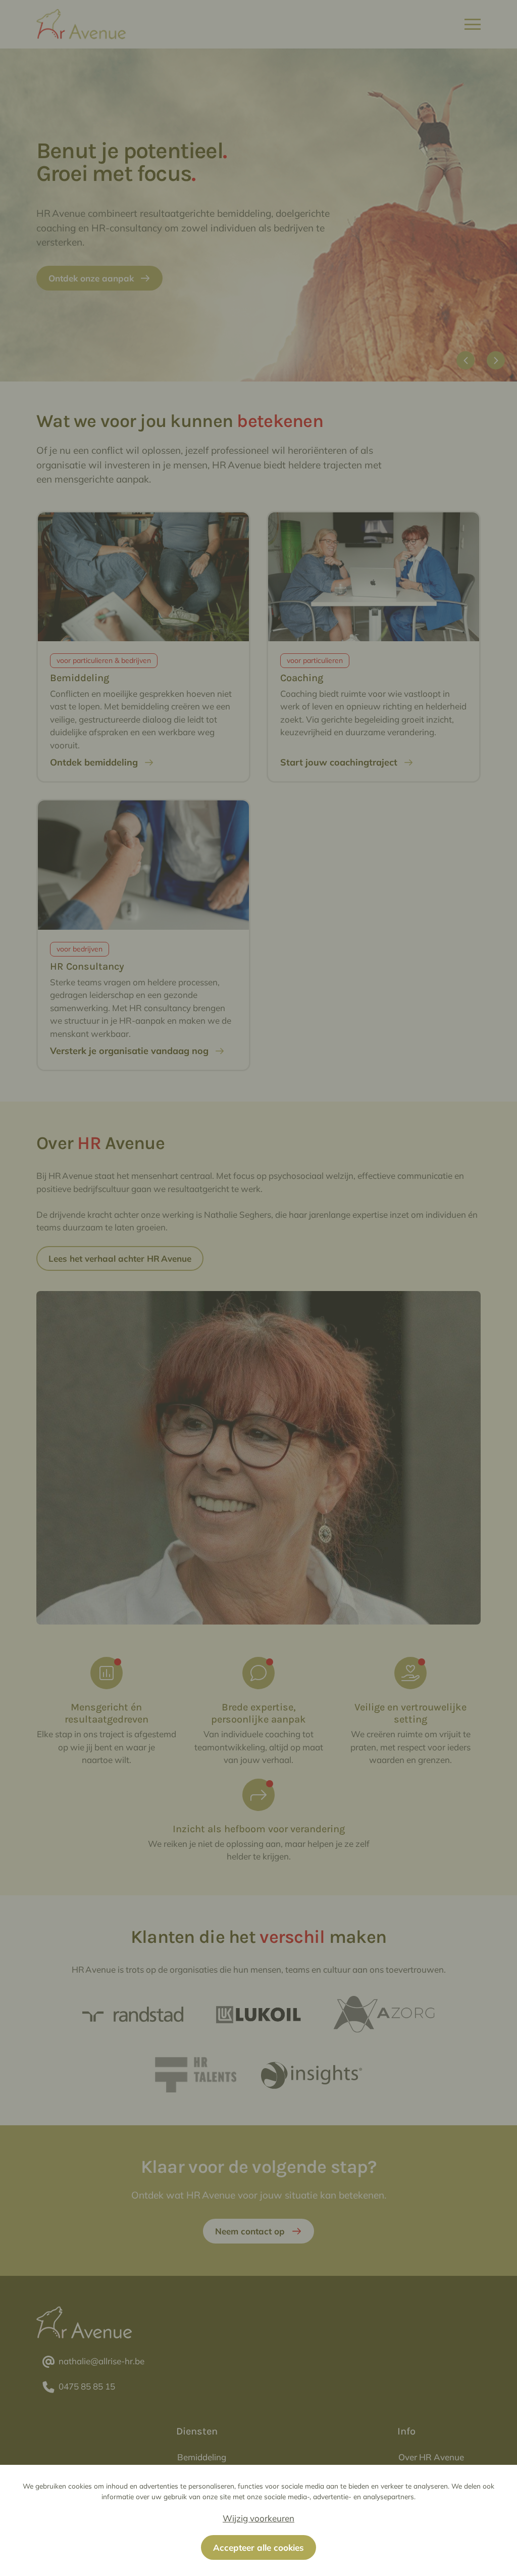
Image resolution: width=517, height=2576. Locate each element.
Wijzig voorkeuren (258, 2518)
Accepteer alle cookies (258, 2547)
